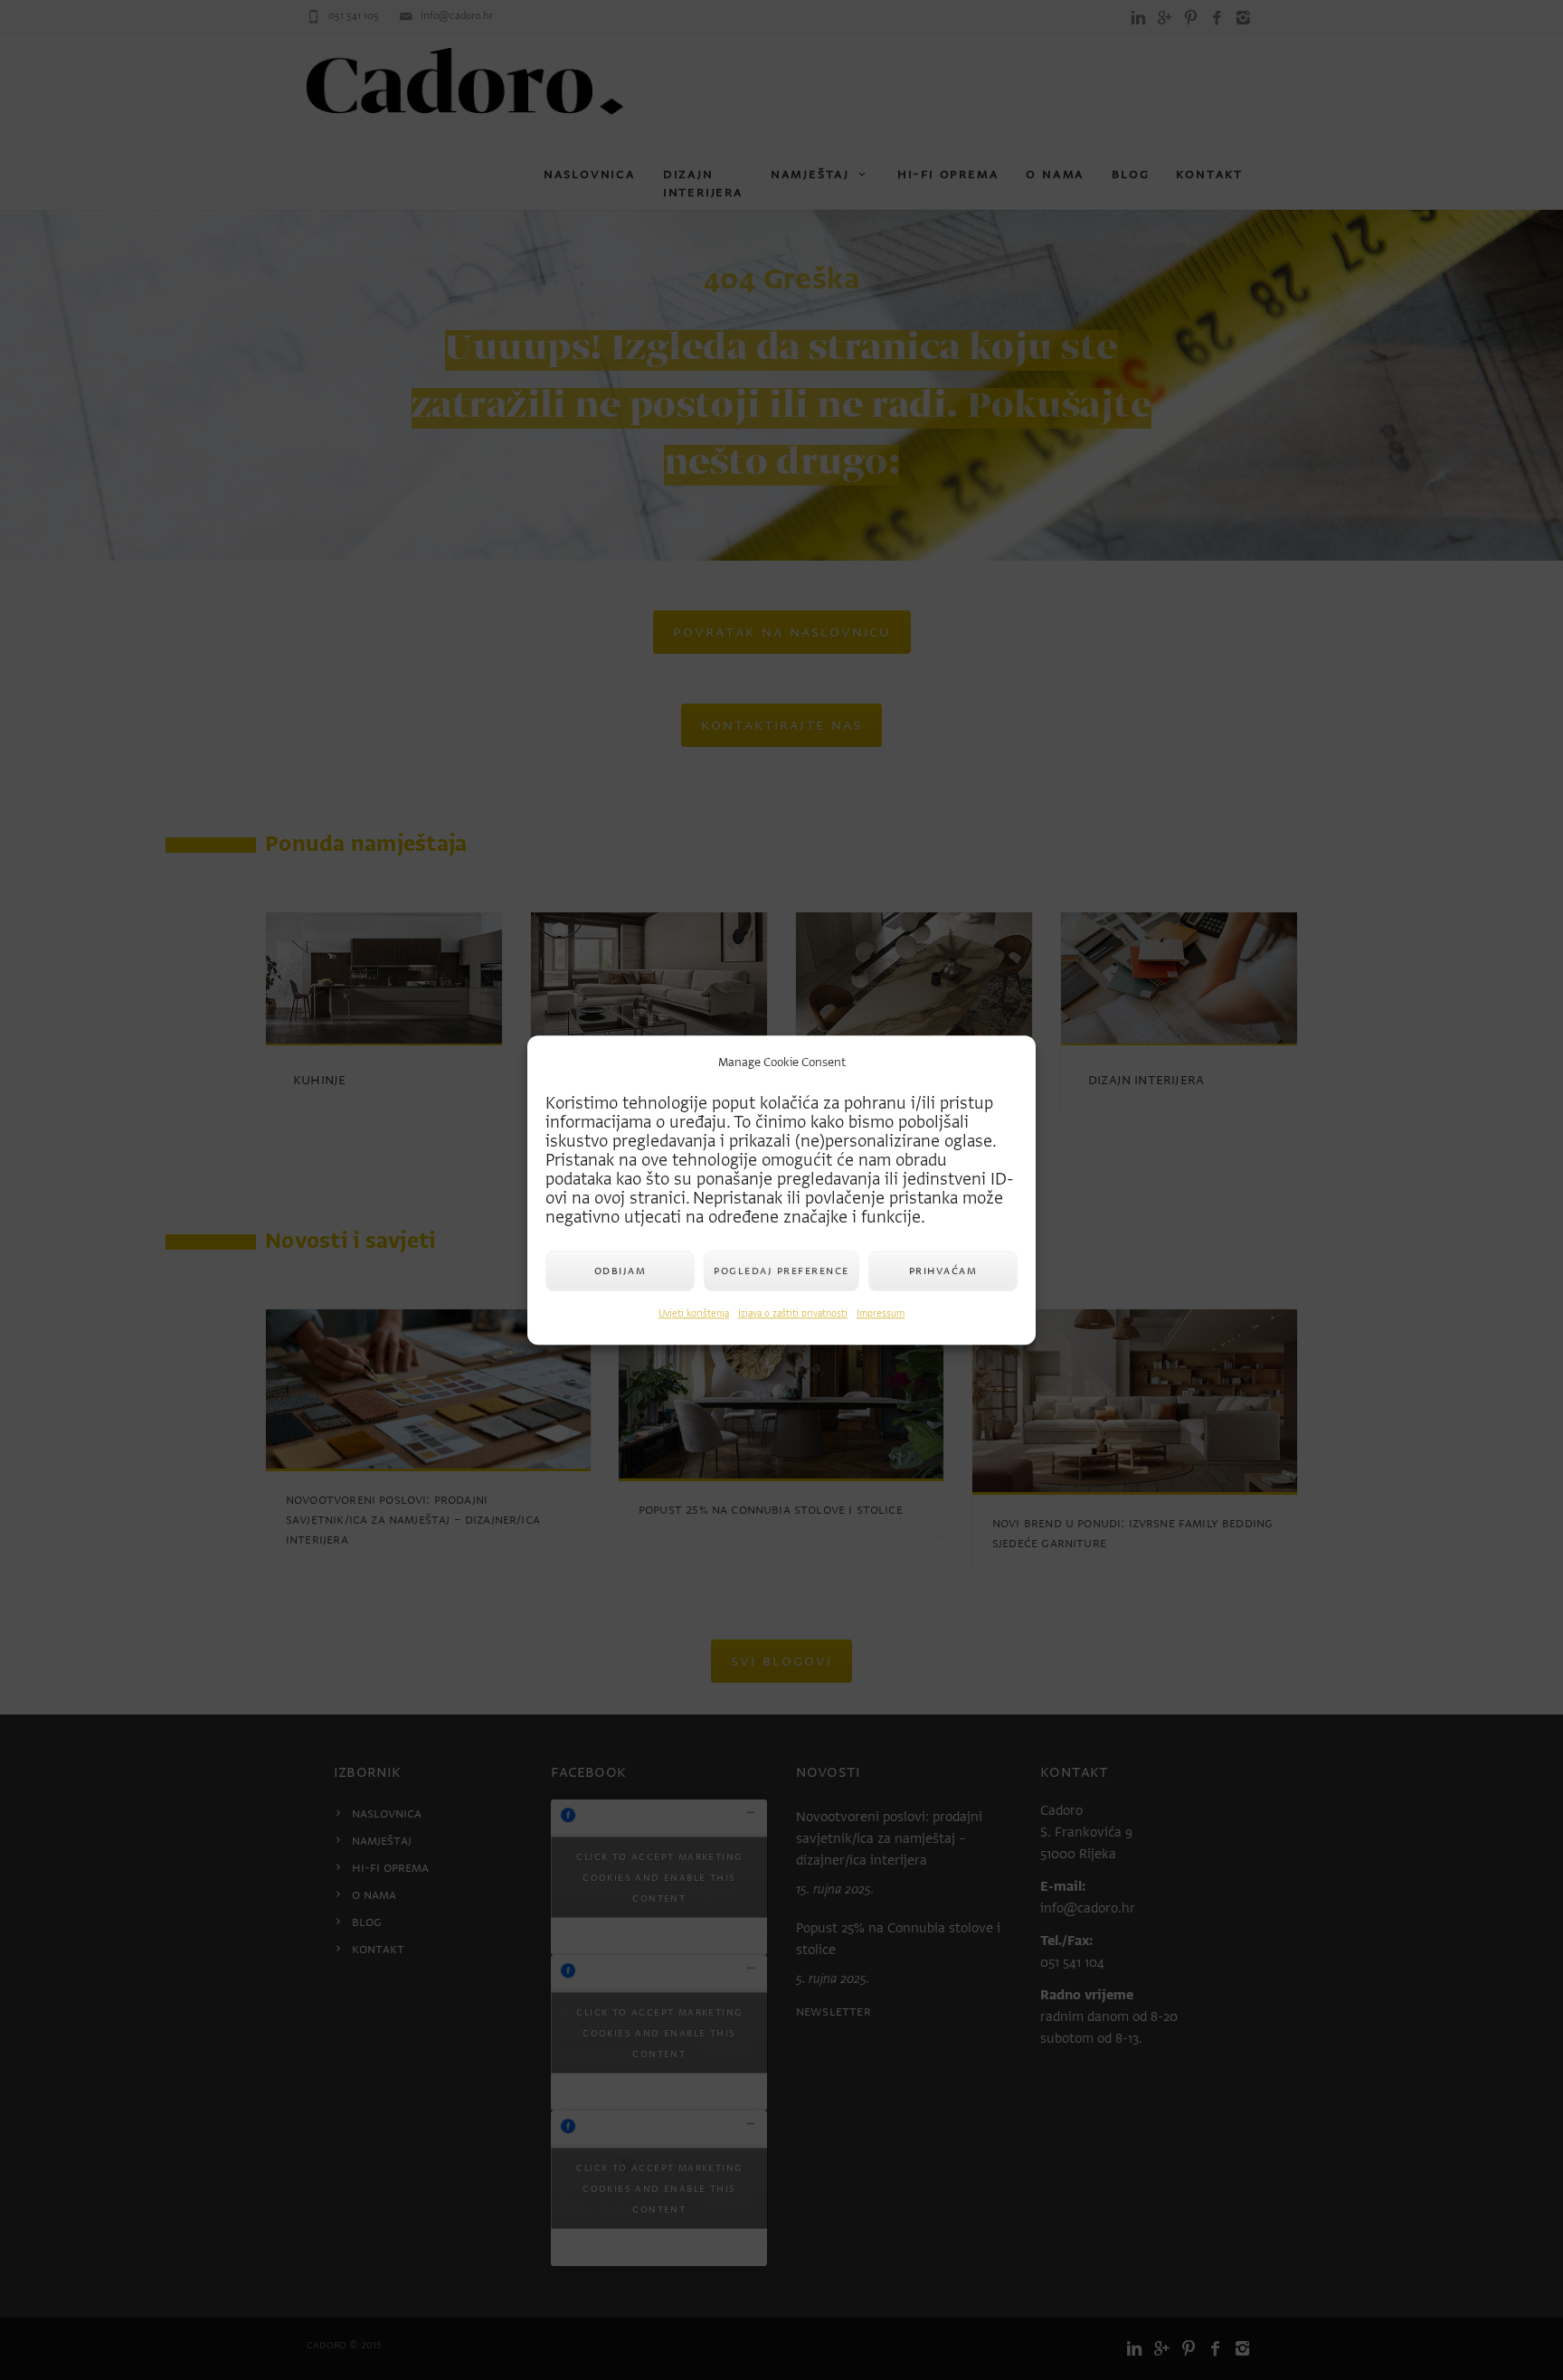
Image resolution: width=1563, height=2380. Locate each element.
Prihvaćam (943, 1270)
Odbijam (620, 1270)
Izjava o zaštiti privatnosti (793, 1313)
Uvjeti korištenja (694, 1313)
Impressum (881, 1313)
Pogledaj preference (781, 1270)
